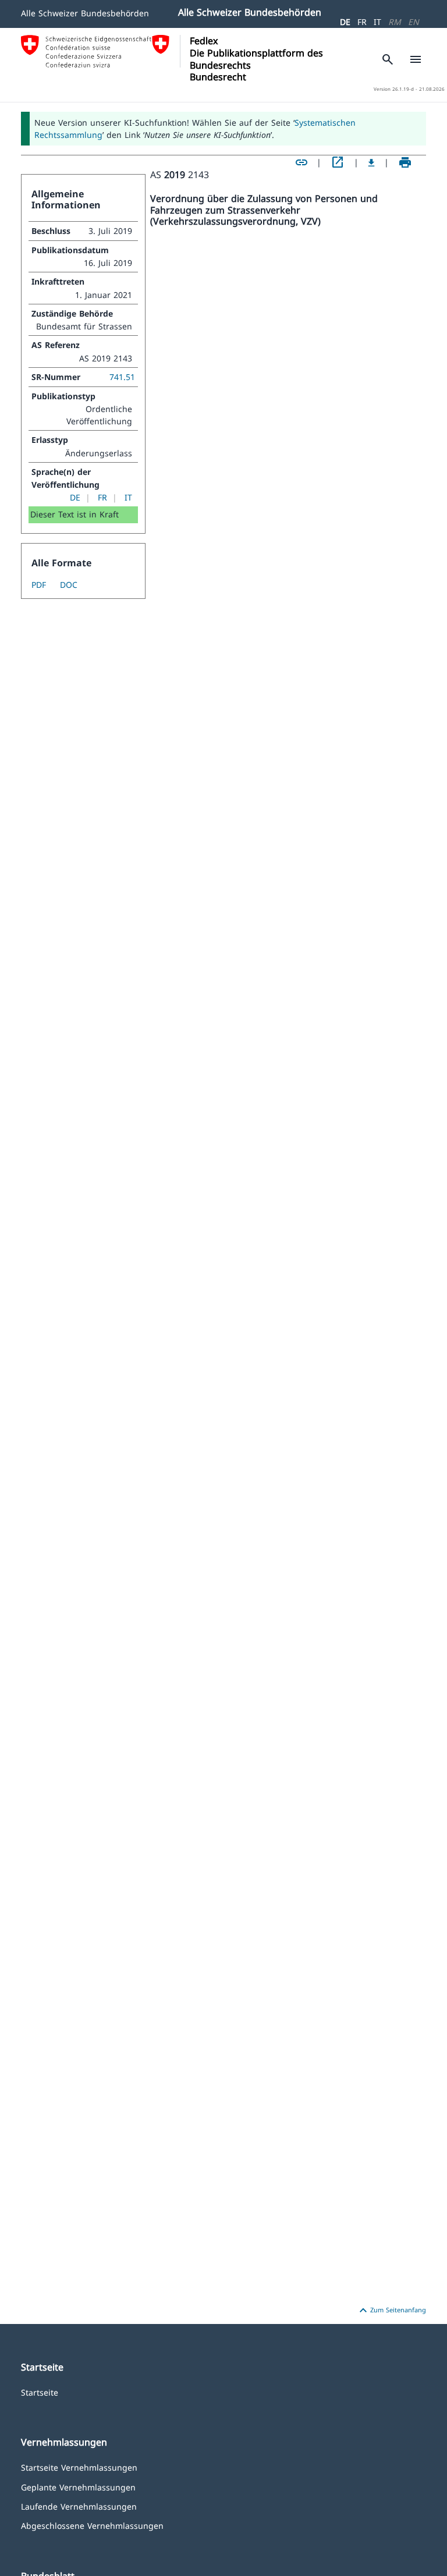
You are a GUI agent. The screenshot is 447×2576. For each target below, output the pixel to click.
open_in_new (338, 162)
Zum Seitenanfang (391, 2311)
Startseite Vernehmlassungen (79, 2467)
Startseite (40, 2392)
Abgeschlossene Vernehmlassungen (92, 2525)
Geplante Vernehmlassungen (78, 2487)
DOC (69, 585)
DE (345, 22)
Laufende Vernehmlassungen (79, 2506)
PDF (39, 585)
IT (377, 22)
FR (362, 22)
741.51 (122, 377)
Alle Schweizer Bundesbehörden (85, 13)
